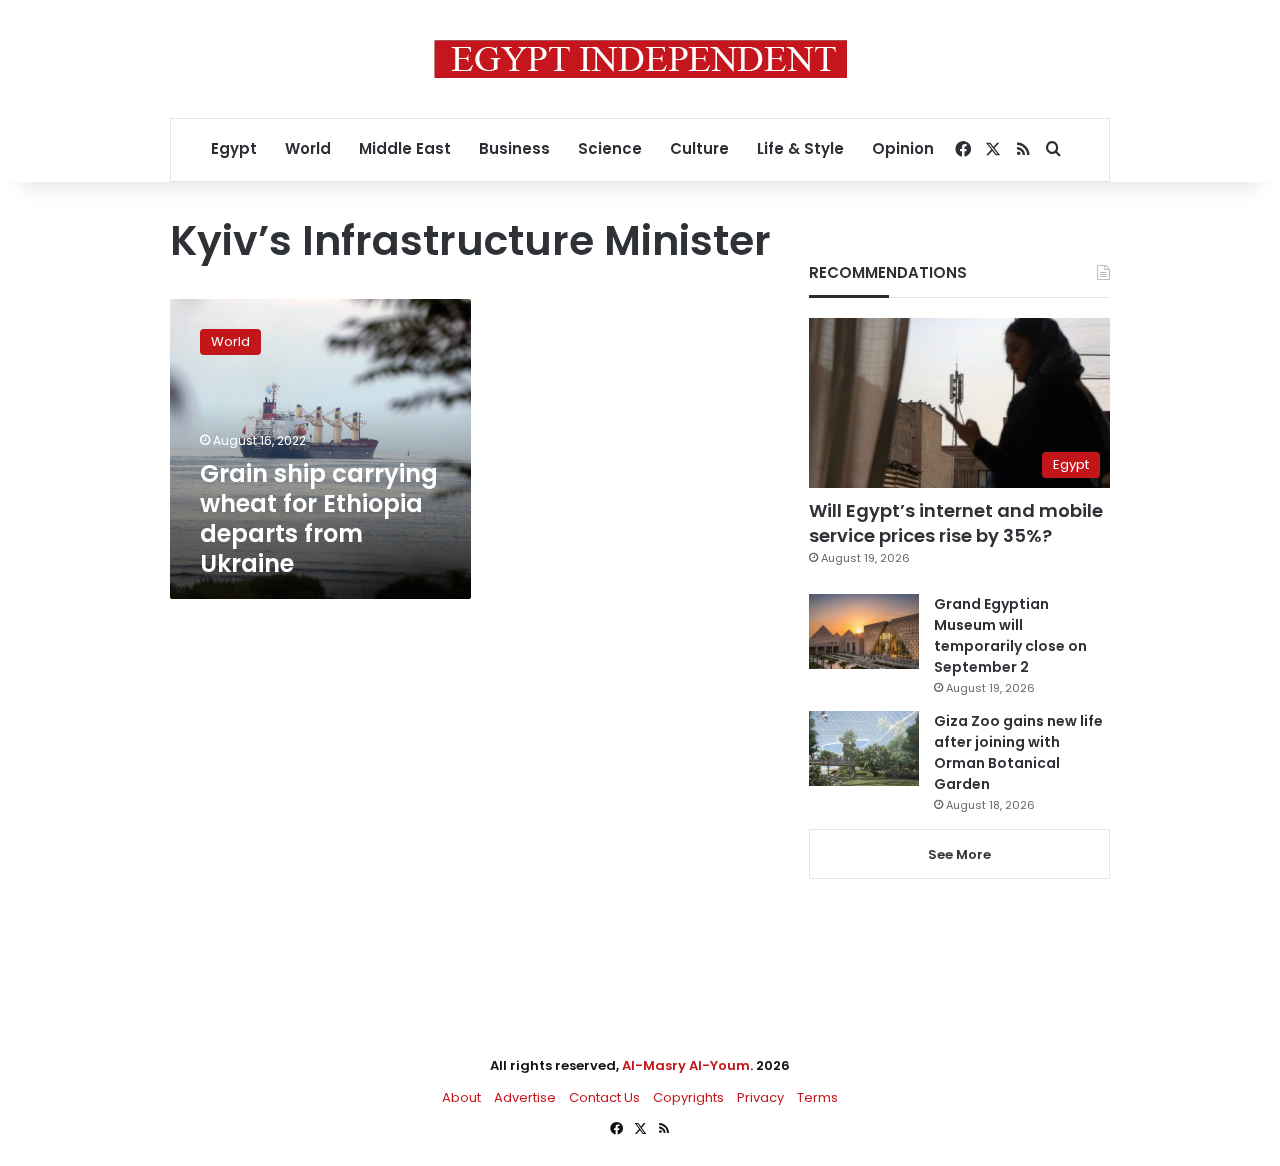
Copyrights (688, 1097)
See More (959, 854)
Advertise (525, 1097)
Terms (817, 1097)
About (461, 1097)
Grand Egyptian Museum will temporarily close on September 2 (1010, 635)
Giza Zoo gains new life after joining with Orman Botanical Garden (1018, 752)
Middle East (405, 148)
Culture (699, 148)
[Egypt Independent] (640, 59)
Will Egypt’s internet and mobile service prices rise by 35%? (956, 523)
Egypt (234, 148)
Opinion (903, 148)
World (308, 148)
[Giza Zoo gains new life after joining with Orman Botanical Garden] (864, 748)
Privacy (760, 1097)
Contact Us (604, 1097)
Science (610, 148)
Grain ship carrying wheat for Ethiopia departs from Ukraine (319, 518)
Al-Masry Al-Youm (686, 1065)
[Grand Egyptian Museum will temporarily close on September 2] (864, 631)
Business (514, 148)
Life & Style (800, 148)
